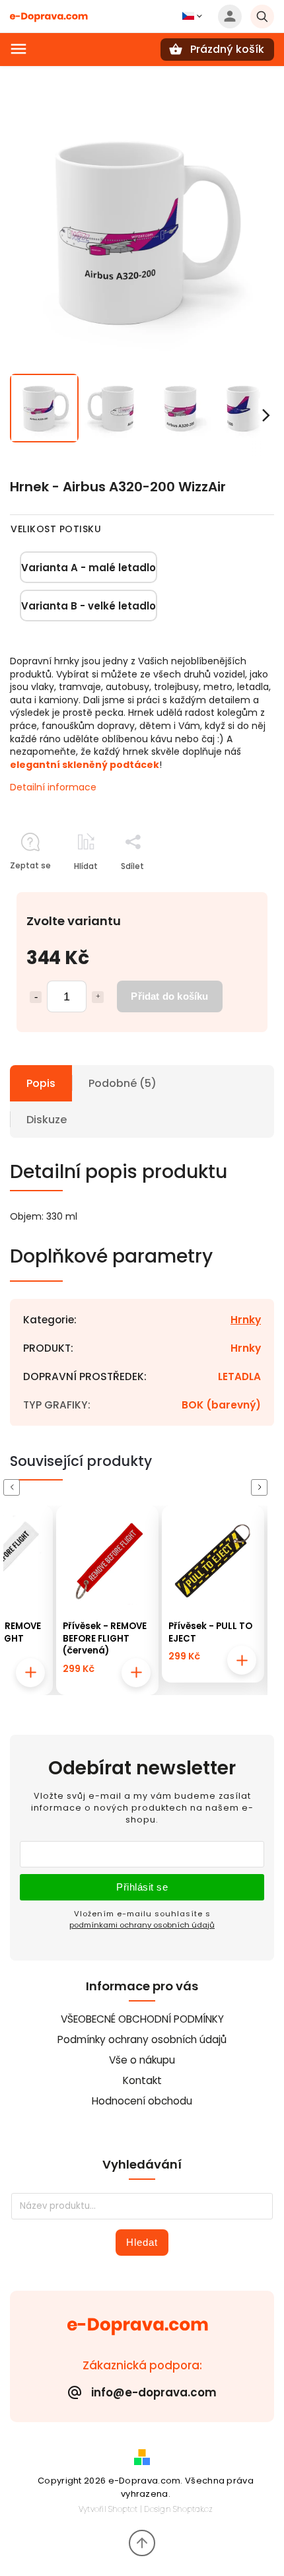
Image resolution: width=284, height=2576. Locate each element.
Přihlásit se (142, 1887)
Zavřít (232, 889)
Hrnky (246, 1320)
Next (262, 1487)
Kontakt (142, 2080)
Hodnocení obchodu (142, 2101)
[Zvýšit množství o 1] (98, 997)
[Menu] (18, 49)
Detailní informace (53, 787)
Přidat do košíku (169, 996)
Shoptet (123, 2509)
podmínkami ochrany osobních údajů (142, 1925)
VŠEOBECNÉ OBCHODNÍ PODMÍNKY (142, 2019)
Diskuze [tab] (47, 1120)
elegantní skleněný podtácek (85, 765)
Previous (14, 1487)
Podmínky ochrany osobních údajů (142, 2039)
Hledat (142, 2242)
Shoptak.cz (193, 2509)
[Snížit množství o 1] (36, 997)
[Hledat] (262, 17)
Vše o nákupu (142, 2060)
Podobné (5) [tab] (123, 1083)
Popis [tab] (41, 1083)
